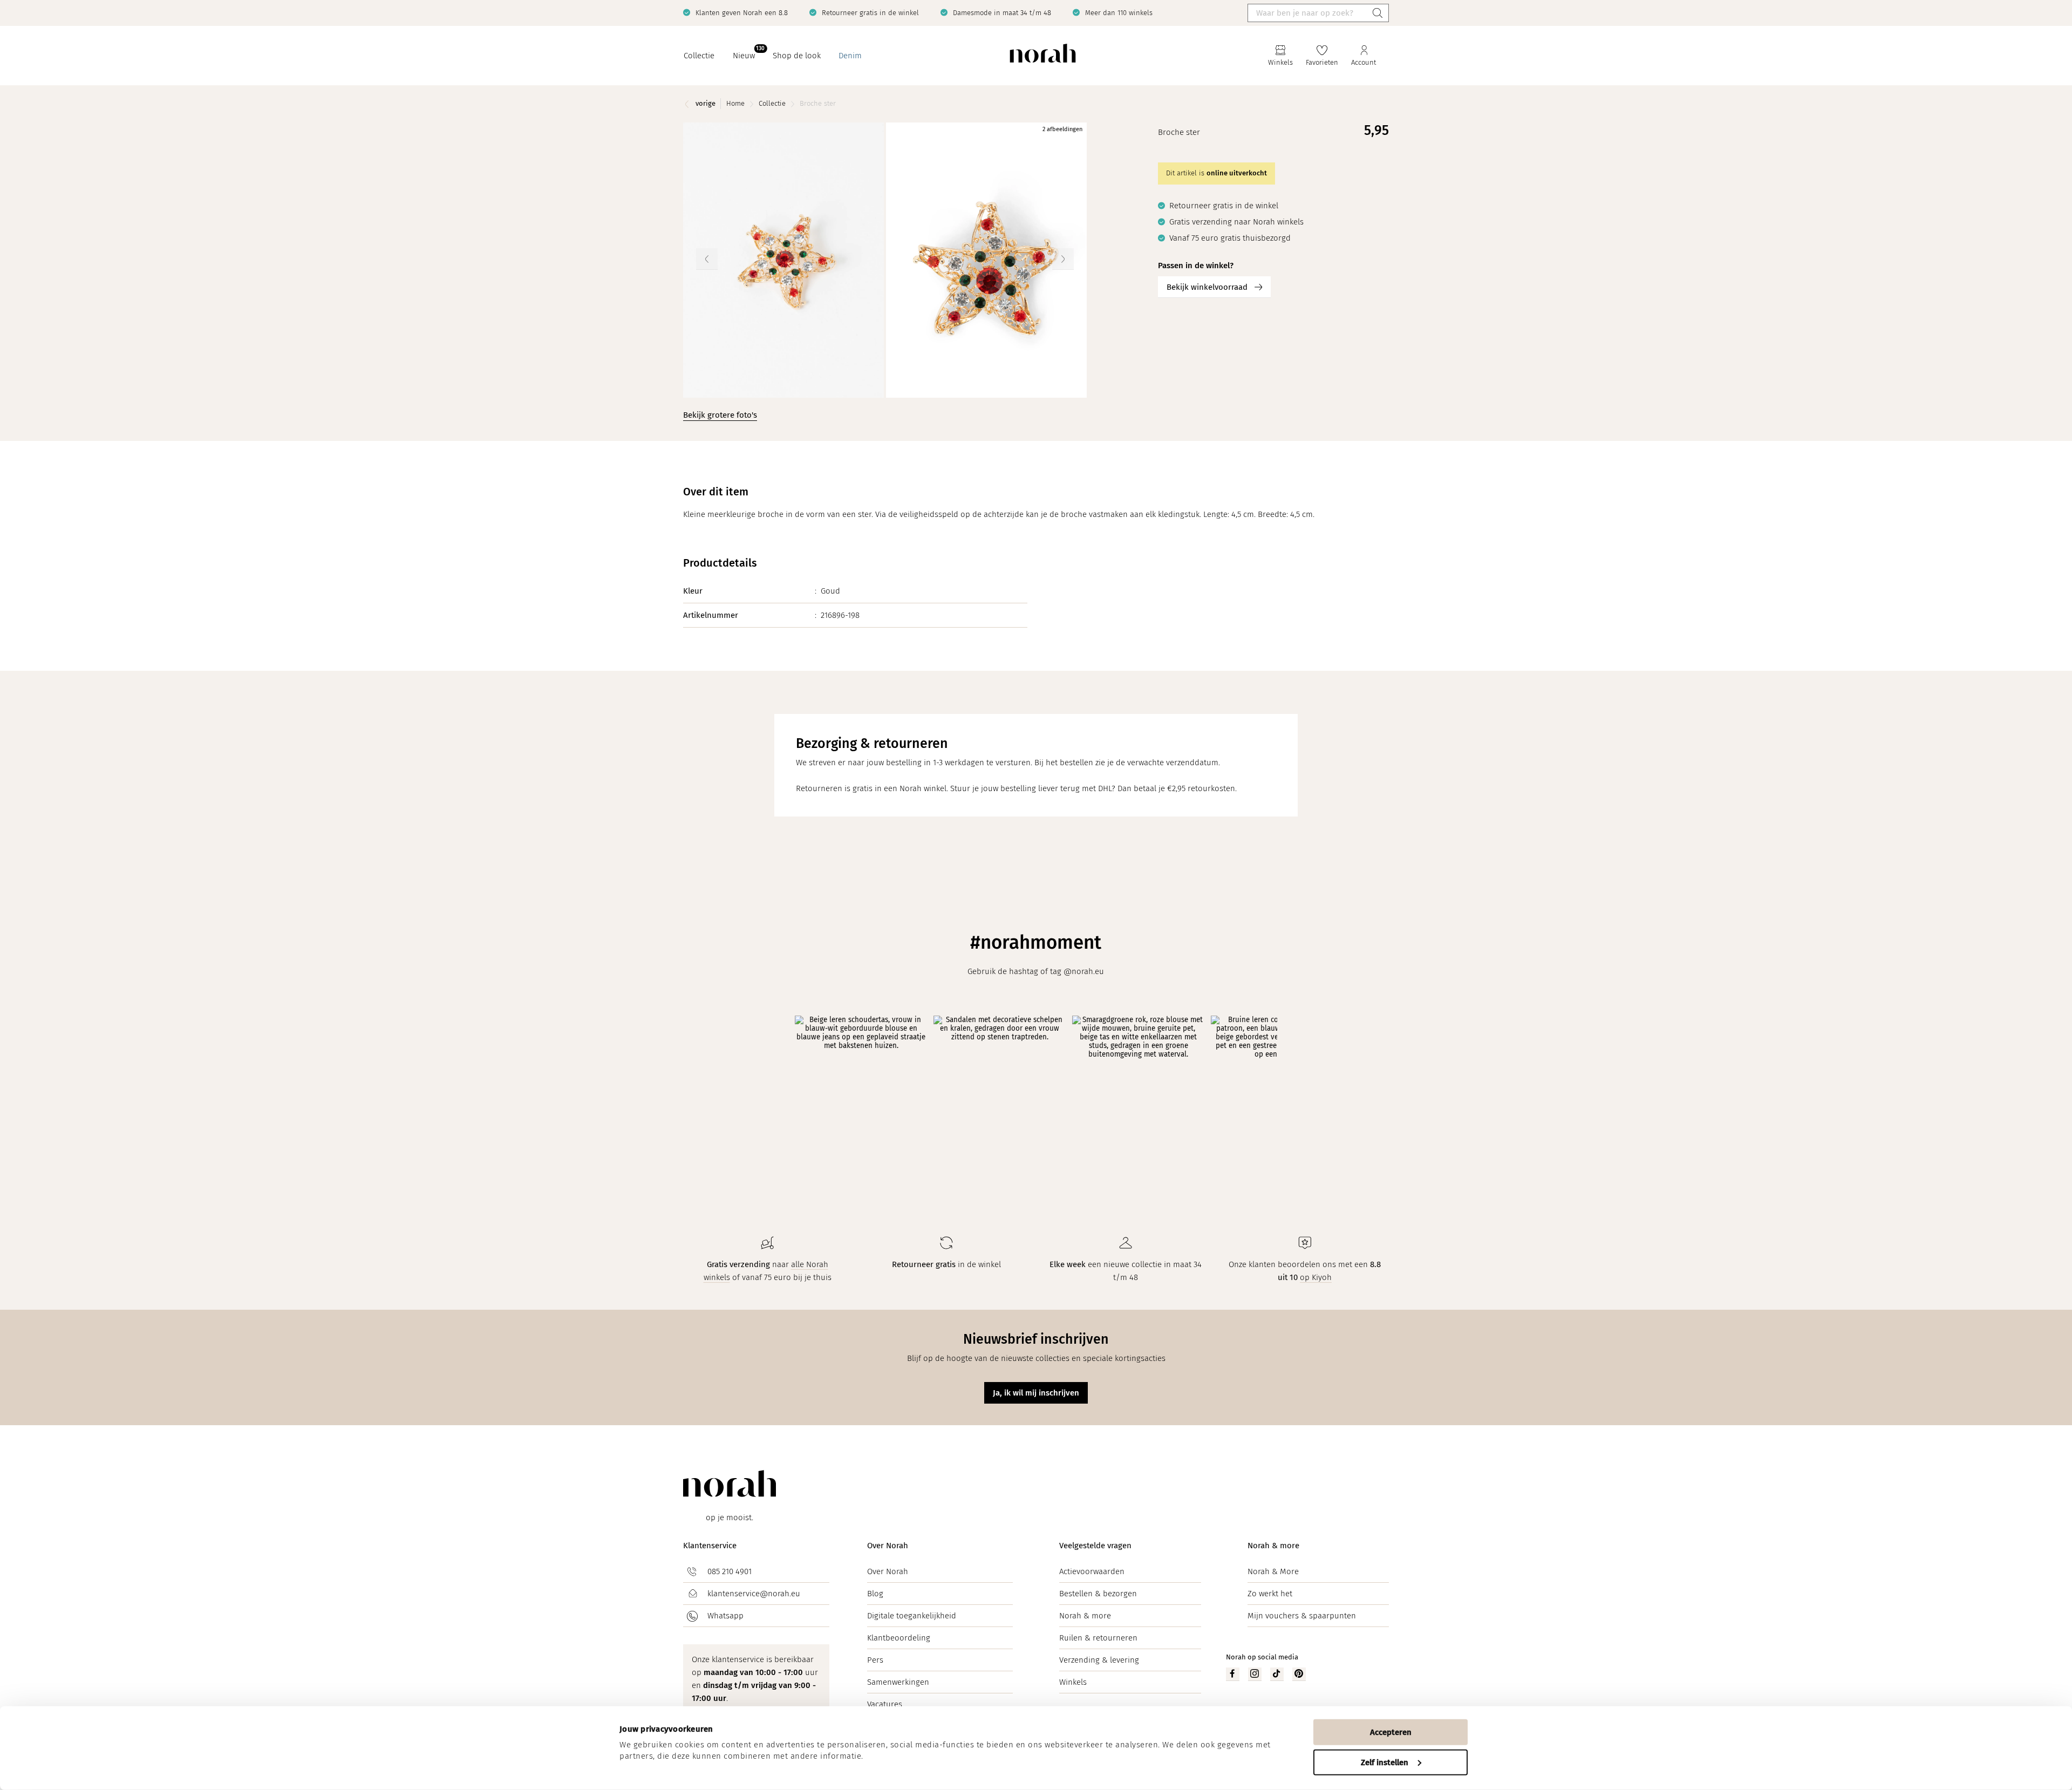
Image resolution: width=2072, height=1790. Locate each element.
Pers (875, 1660)
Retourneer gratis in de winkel (870, 13)
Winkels (1073, 1682)
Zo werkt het (1270, 1594)
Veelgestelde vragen (1095, 1546)
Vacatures (885, 1704)
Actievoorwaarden (1092, 1571)
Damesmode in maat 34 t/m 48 (1002, 13)
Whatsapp (725, 1616)
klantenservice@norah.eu (754, 1594)
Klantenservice (710, 1546)
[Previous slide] (707, 259)
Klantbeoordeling (899, 1638)
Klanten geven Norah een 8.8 (742, 13)
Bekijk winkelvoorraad (1207, 287)
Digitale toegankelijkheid (912, 1616)
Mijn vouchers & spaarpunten (1302, 1616)
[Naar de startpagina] (1043, 56)
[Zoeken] (1378, 13)
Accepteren (1391, 1732)
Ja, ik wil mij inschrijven (1036, 1393)
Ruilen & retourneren (1098, 1638)
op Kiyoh (1316, 1277)
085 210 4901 (730, 1571)
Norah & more (1085, 1616)
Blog (875, 1594)
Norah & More (1273, 1571)
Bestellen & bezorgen (1098, 1594)
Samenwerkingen (898, 1682)
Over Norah (888, 1546)
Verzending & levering (1099, 1660)
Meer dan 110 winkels (1119, 13)
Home (735, 103)
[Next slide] (1063, 259)
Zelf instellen (1385, 1762)
